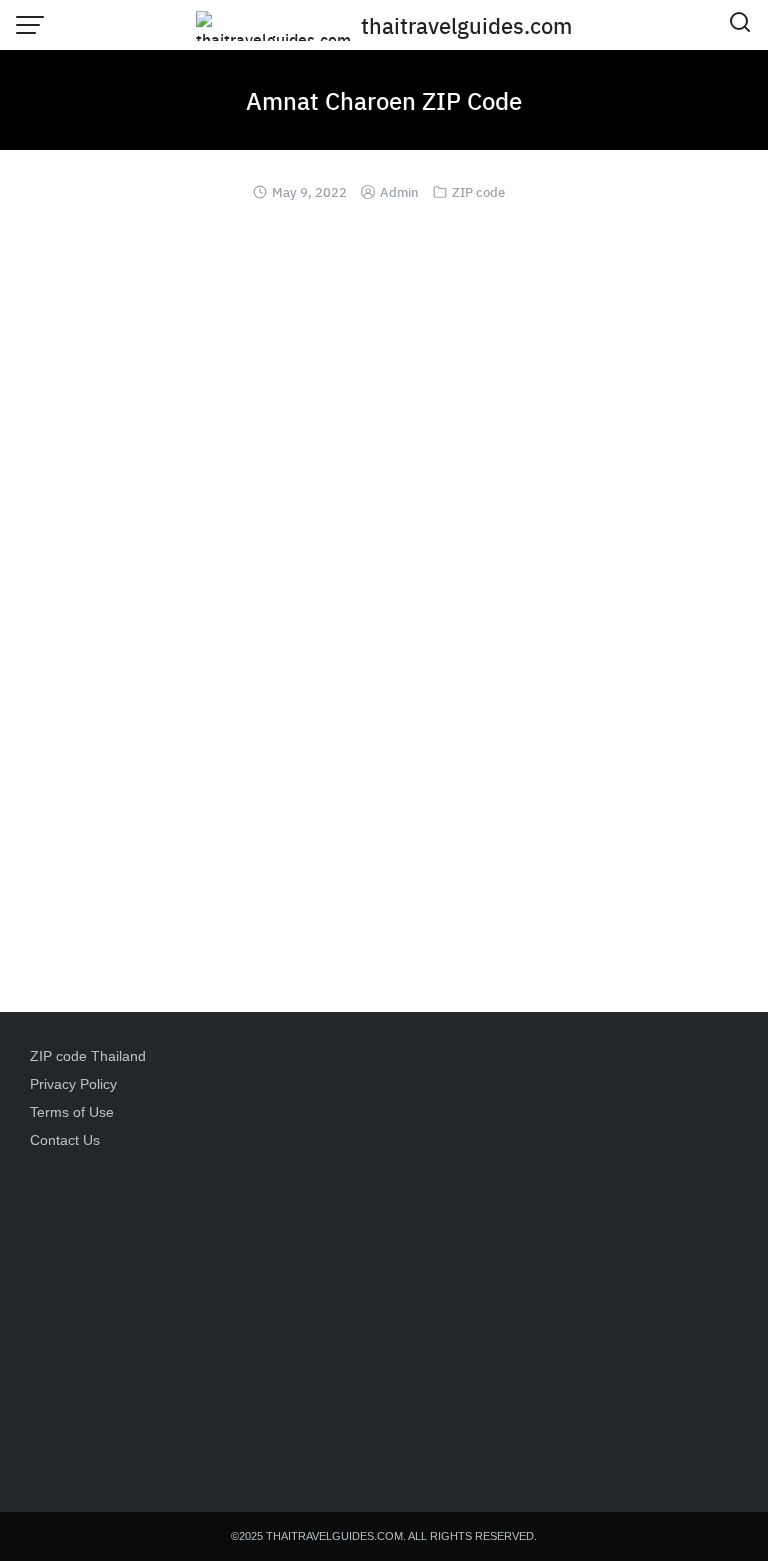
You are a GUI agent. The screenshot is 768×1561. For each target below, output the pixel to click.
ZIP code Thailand (88, 1056)
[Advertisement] (384, 1318)
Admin (399, 191)
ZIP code (478, 191)
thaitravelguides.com (466, 25)
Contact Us (65, 1140)
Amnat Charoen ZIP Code (384, 100)
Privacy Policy (73, 1084)
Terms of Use (72, 1112)
